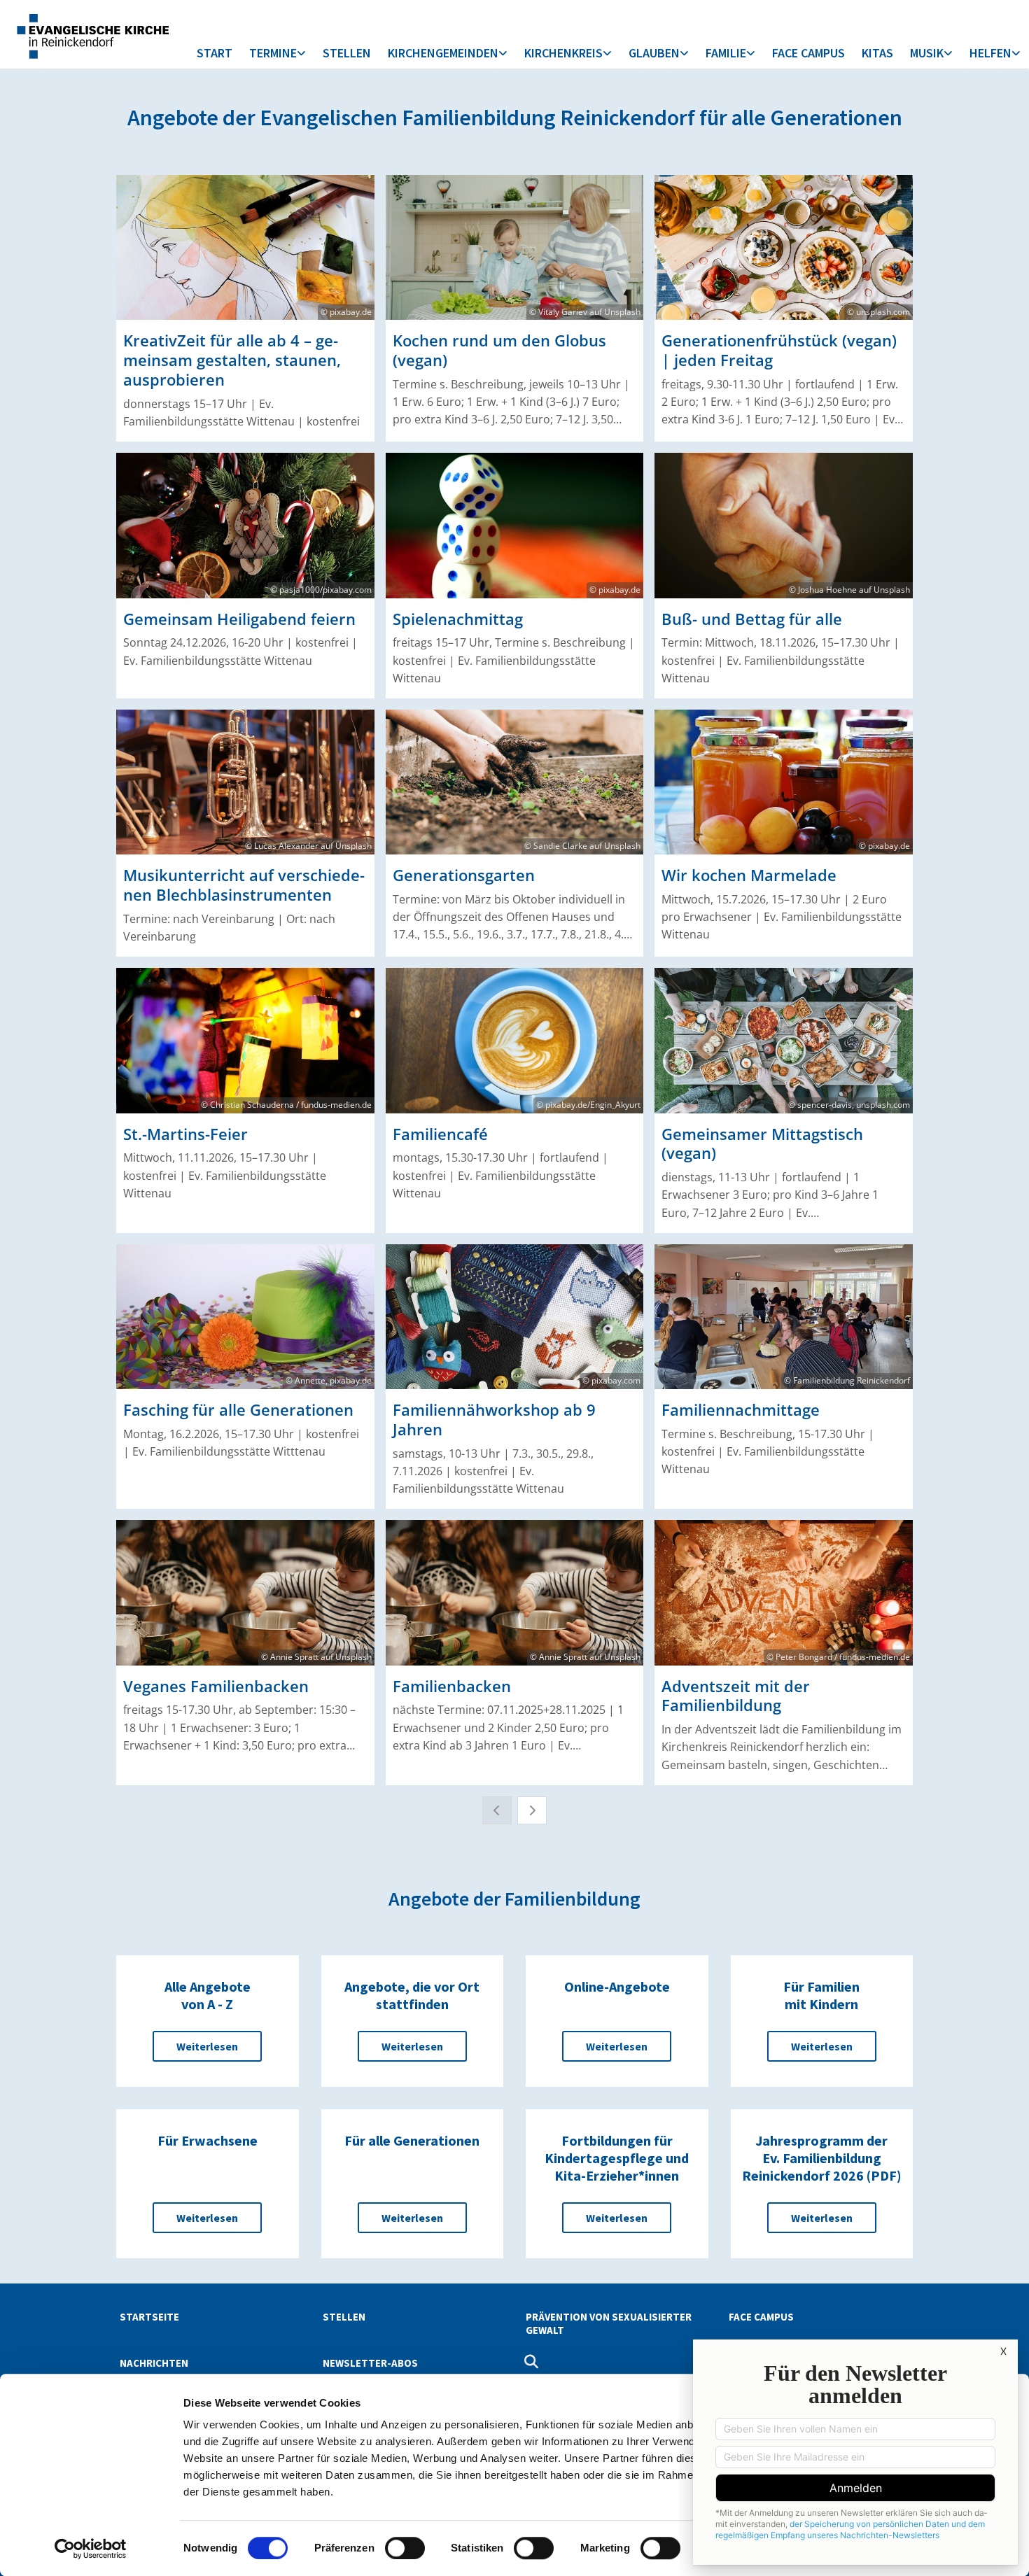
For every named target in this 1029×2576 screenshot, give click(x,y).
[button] (207, 2046)
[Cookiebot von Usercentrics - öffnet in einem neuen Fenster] (91, 2549)
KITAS (877, 53)
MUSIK (927, 53)
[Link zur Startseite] (92, 34)
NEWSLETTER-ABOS (370, 2363)
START (215, 53)
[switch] (405, 2548)
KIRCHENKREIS (563, 53)
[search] (531, 2362)
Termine (273, 53)
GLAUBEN (654, 53)
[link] (278, 54)
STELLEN (347, 53)
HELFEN (990, 53)
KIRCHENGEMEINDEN (443, 53)
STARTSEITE (149, 2317)
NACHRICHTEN (154, 2363)
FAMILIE (726, 53)
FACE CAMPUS (808, 53)
